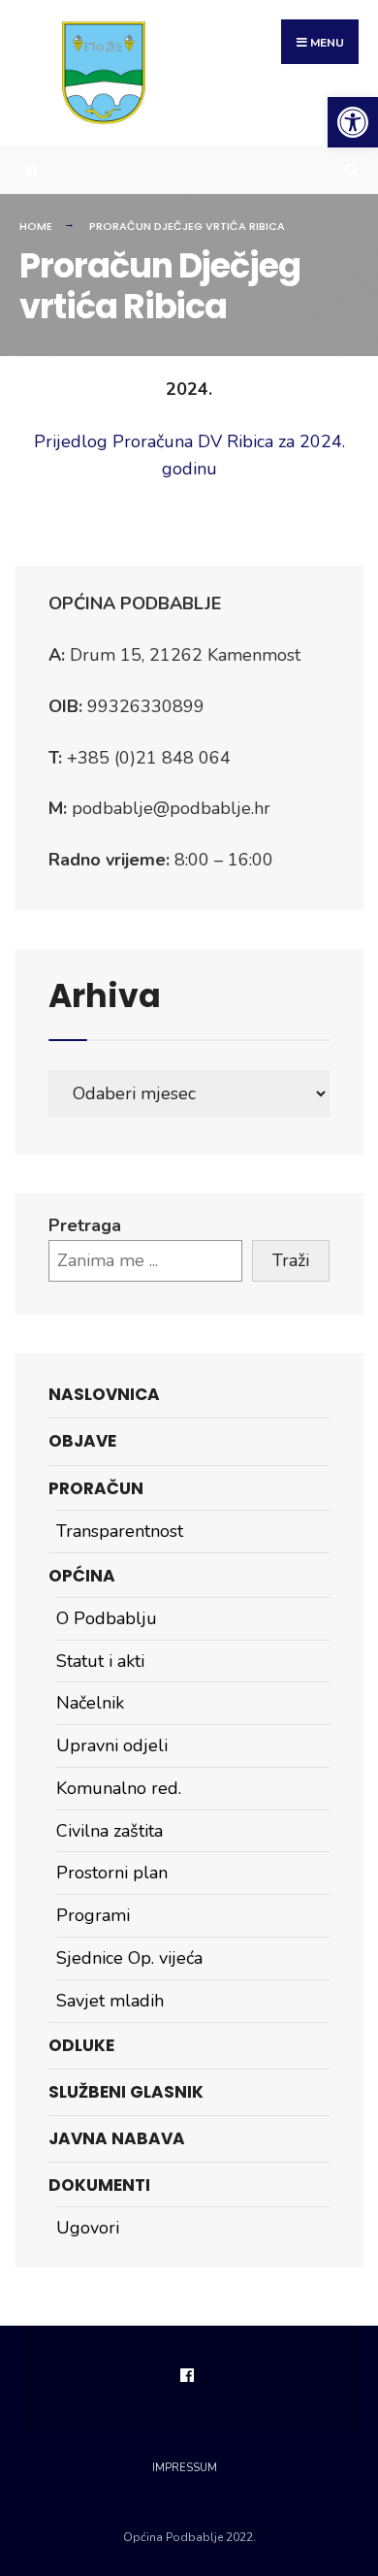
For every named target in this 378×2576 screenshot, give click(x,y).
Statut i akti (100, 1661)
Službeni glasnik (126, 2092)
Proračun (96, 1488)
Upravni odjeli (112, 1745)
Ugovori (88, 2228)
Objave (82, 1441)
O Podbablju (107, 1618)
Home (36, 226)
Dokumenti (99, 2185)
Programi (93, 1915)
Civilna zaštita (110, 1831)
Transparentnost (120, 1531)
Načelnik (90, 1703)
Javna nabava (117, 2138)
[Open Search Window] (349, 170)
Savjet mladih (110, 2001)
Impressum (185, 2468)
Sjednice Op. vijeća (129, 1958)
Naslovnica (104, 1394)
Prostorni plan (112, 1873)
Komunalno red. (119, 1788)
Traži (291, 1260)
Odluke (81, 2045)
